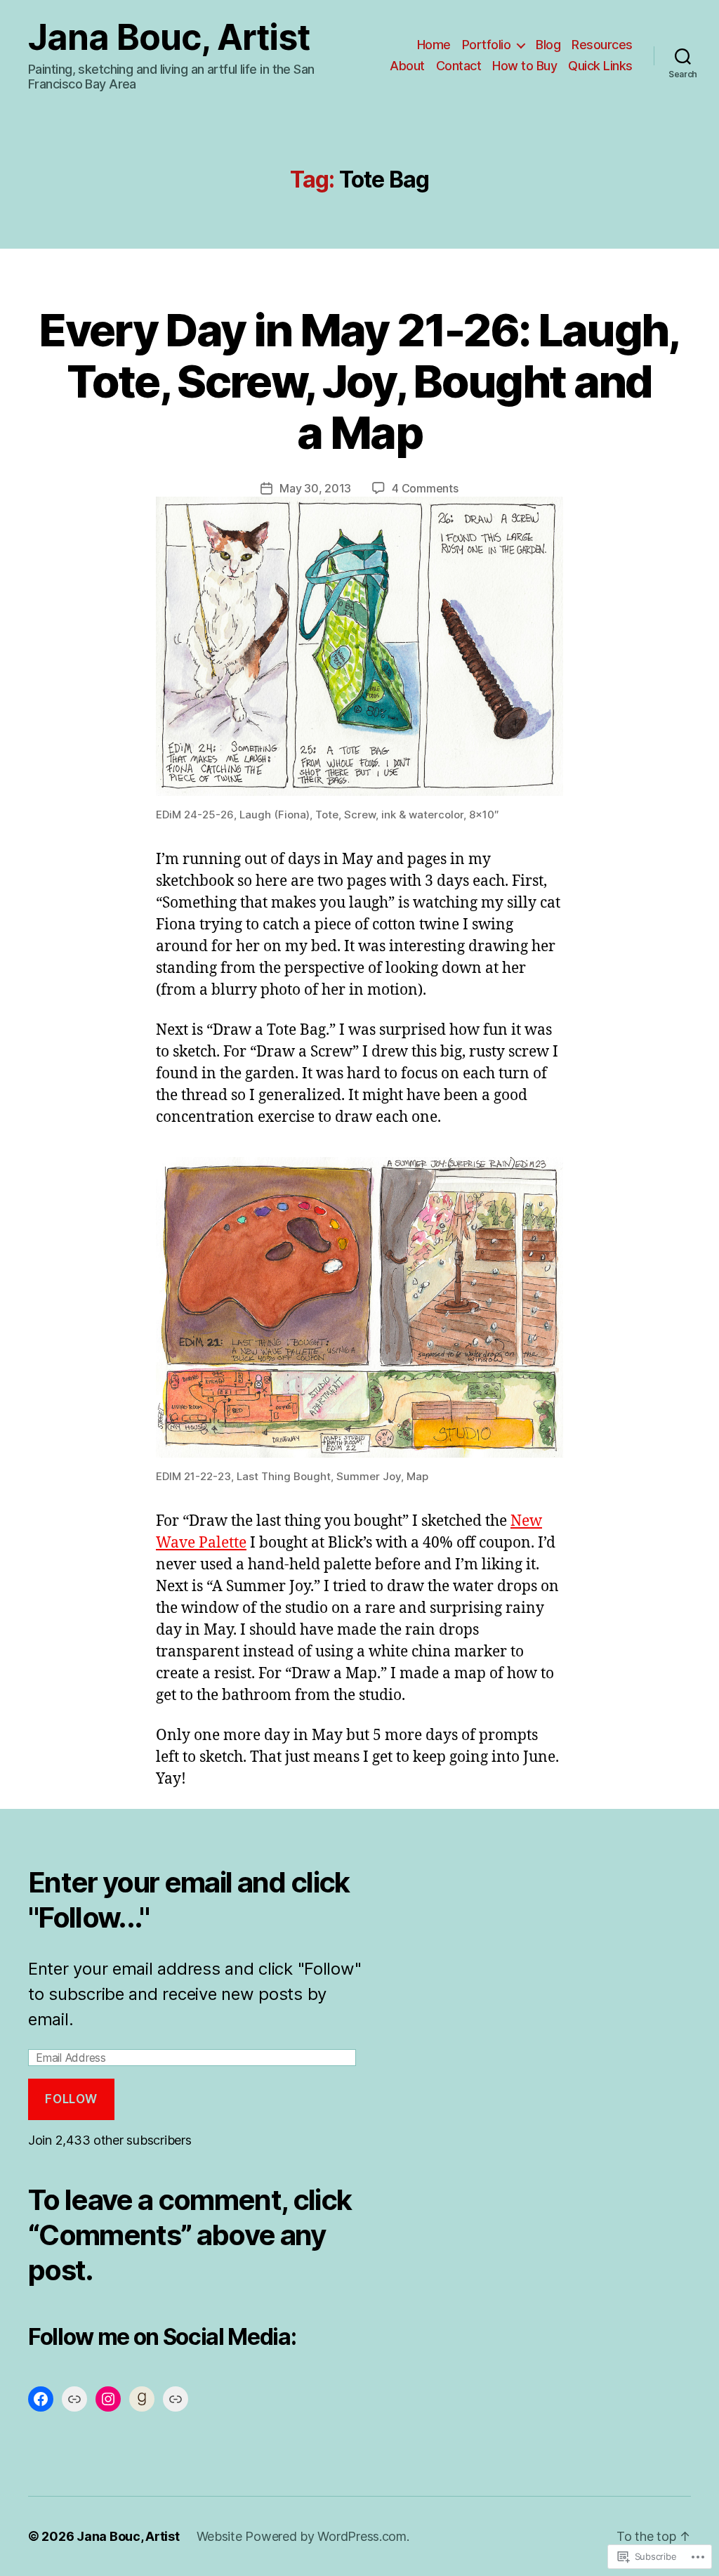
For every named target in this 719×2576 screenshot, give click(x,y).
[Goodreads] (142, 2399)
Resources (602, 45)
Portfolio (487, 45)
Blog (548, 45)
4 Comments (425, 488)
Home (434, 45)
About (407, 66)
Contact (459, 66)
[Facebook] (41, 2399)
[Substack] (176, 2399)
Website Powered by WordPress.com (302, 2536)
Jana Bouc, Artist (169, 37)
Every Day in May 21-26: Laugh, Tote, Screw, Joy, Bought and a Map (359, 381)
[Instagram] (108, 2399)
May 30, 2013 (315, 488)
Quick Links (600, 66)
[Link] (74, 2399)
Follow (71, 2099)
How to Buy (525, 66)
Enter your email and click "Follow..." (189, 1900)
